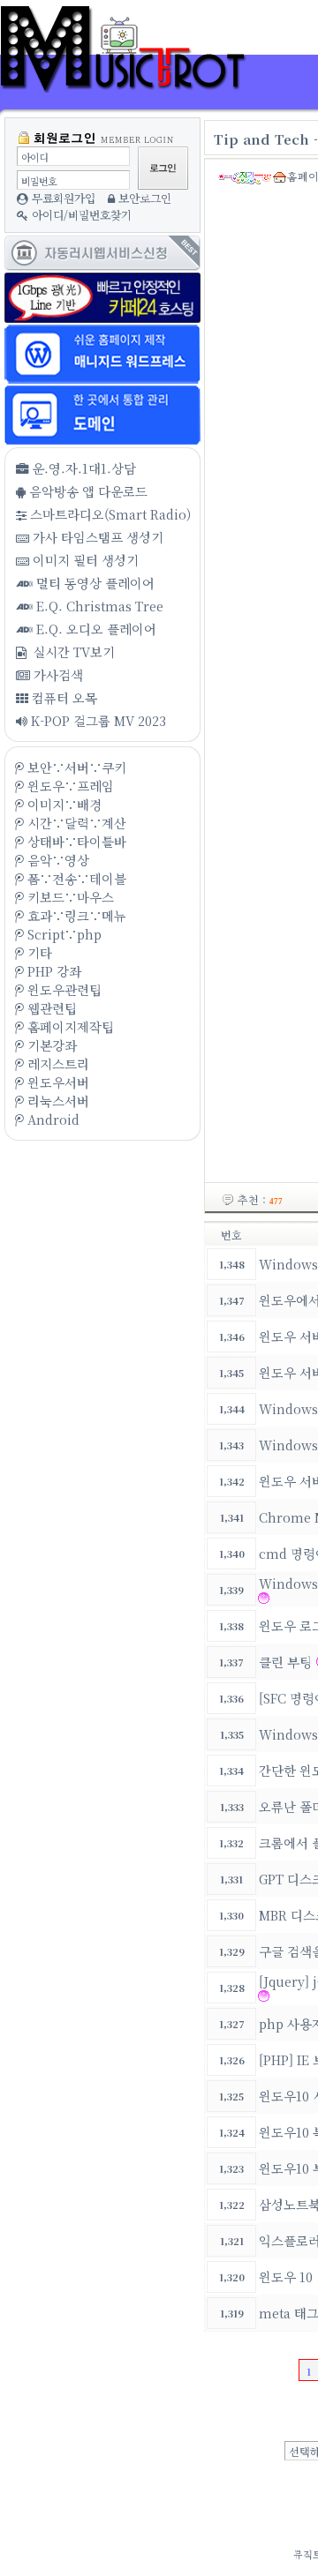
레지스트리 (57, 1063)
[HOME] (132, 82)
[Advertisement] (102, 1322)
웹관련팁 (50, 1008)
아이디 (34, 157)
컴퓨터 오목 (63, 697)
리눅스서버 (57, 1101)
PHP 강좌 (53, 971)
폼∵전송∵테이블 (75, 878)
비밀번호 (39, 181)
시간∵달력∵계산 (75, 823)
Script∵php (63, 934)
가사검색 (57, 674)
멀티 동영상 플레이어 (94, 583)
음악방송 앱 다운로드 (87, 491)
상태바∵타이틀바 (75, 841)
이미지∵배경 (63, 804)
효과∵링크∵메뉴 (75, 915)
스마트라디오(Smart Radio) (109, 514)
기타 (38, 952)
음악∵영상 (57, 860)
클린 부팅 (285, 1662)
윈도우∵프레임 (69, 786)
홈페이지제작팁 (69, 1026)
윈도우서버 (57, 1082)
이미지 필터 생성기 (84, 560)
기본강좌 (50, 1045)
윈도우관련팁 (63, 989)
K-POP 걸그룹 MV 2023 (97, 720)
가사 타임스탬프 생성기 (96, 537)
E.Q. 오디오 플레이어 (95, 629)
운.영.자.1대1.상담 (82, 468)
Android (52, 1119)
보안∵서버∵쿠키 (75, 767)
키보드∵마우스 (69, 897)
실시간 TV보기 (72, 651)
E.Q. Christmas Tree (98, 606)
